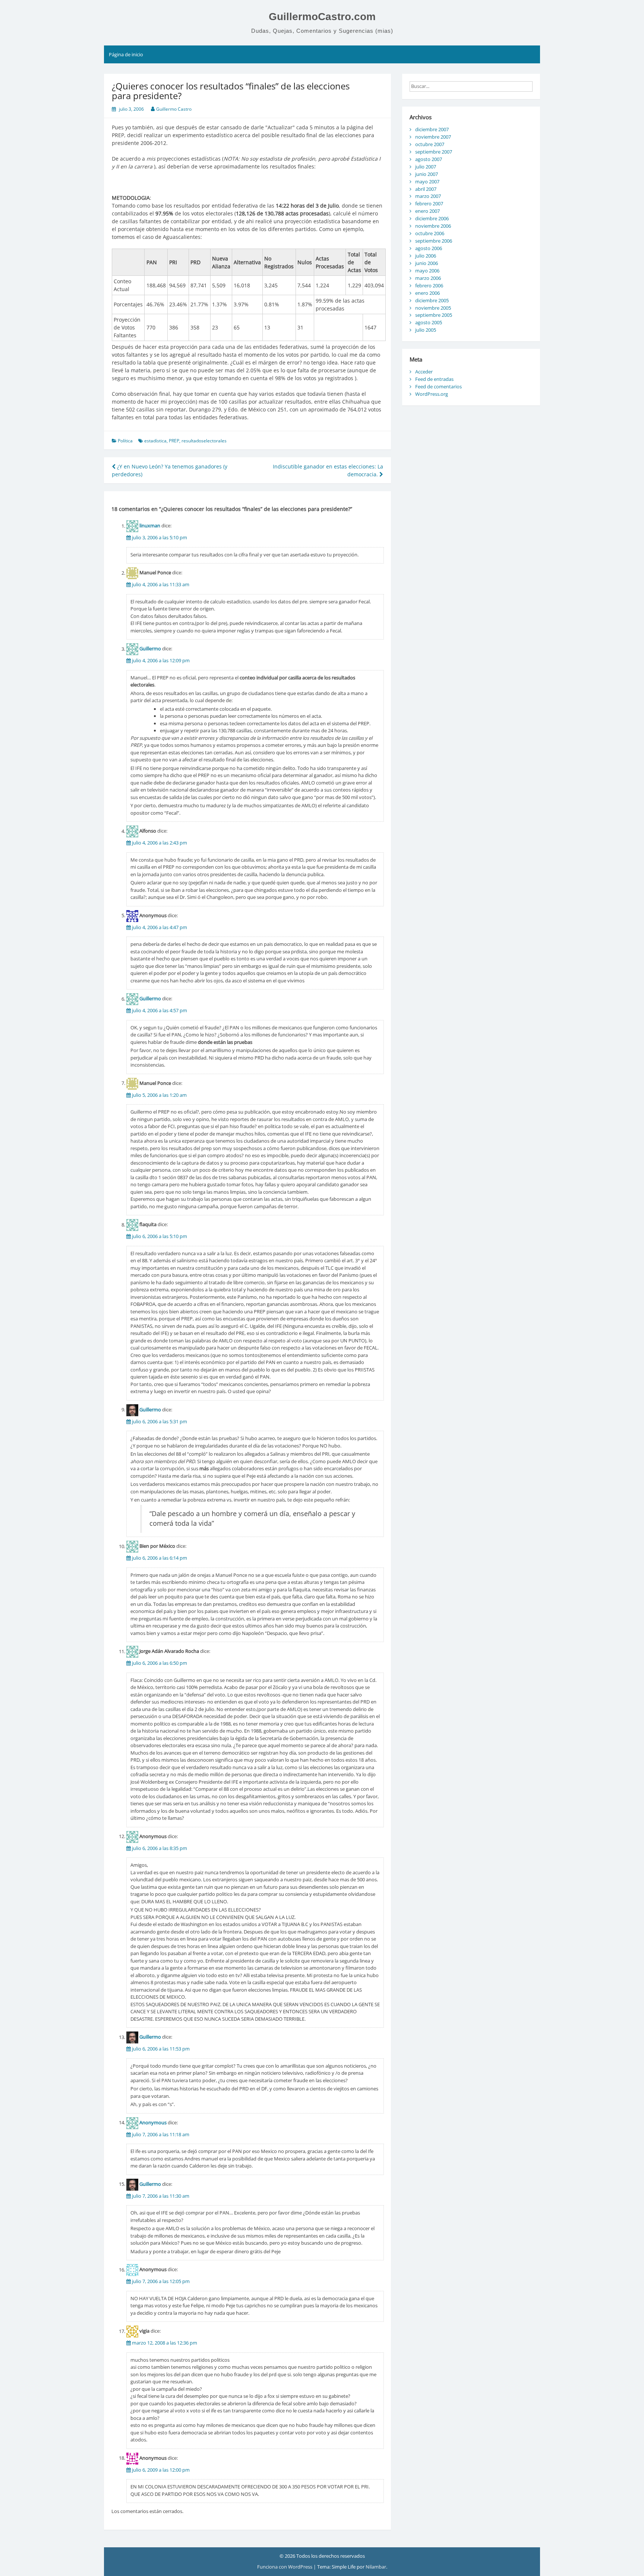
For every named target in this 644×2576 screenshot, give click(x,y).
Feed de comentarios (438, 386)
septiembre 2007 (434, 152)
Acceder (424, 372)
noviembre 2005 (433, 308)
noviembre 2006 (433, 226)
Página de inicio (126, 54)
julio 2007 (426, 167)
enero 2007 (427, 211)
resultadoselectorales (204, 441)
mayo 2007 (427, 181)
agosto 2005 (429, 322)
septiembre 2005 (434, 315)
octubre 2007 (430, 144)
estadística (155, 441)
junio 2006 (427, 263)
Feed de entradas (434, 379)
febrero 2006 (429, 285)
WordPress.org (432, 394)
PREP (174, 441)
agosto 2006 (429, 248)
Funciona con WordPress (285, 2567)
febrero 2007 (429, 203)
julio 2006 (426, 256)
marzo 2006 (428, 278)
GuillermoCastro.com (322, 17)
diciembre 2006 (432, 218)
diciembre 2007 (432, 129)
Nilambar (376, 2567)
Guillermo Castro (174, 109)
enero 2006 (427, 293)
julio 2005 (426, 330)
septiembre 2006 (434, 241)
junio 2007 (427, 174)
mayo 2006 (427, 271)
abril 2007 (426, 189)
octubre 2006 (430, 233)
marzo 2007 (428, 196)
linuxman (150, 526)
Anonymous (153, 2122)
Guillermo (150, 649)
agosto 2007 (429, 159)
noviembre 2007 (433, 137)
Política (125, 441)
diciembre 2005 (432, 300)
